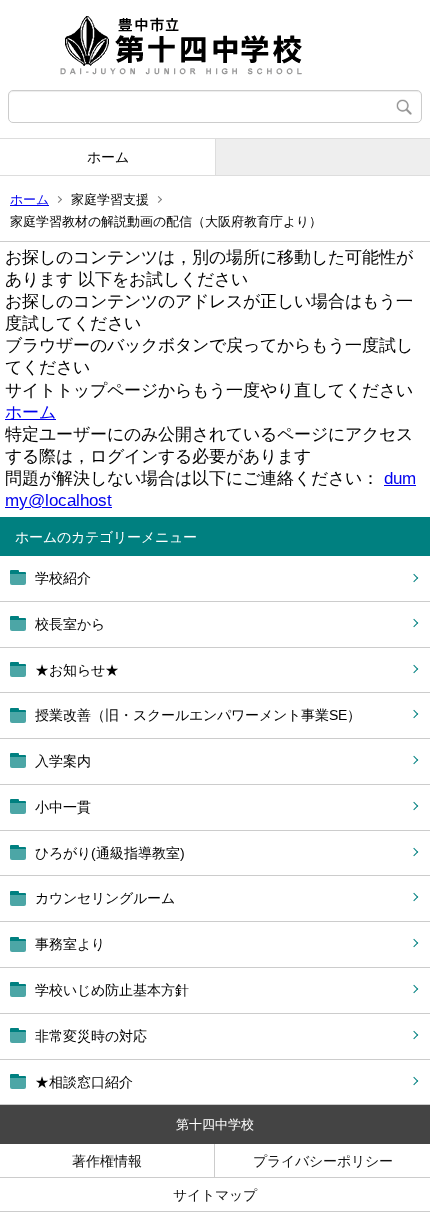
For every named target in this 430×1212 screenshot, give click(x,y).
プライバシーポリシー (323, 1161)
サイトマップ (215, 1195)
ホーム (108, 157)
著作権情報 (107, 1161)
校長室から (70, 624)
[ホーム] (215, 45)
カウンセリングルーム (105, 898)
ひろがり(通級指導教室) (110, 853)
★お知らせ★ (77, 670)
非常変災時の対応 (91, 1036)
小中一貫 (63, 807)
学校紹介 (63, 578)
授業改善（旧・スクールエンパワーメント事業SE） (198, 715)
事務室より (70, 944)
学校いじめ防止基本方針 (112, 990)
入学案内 (63, 761)
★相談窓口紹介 (84, 1082)
